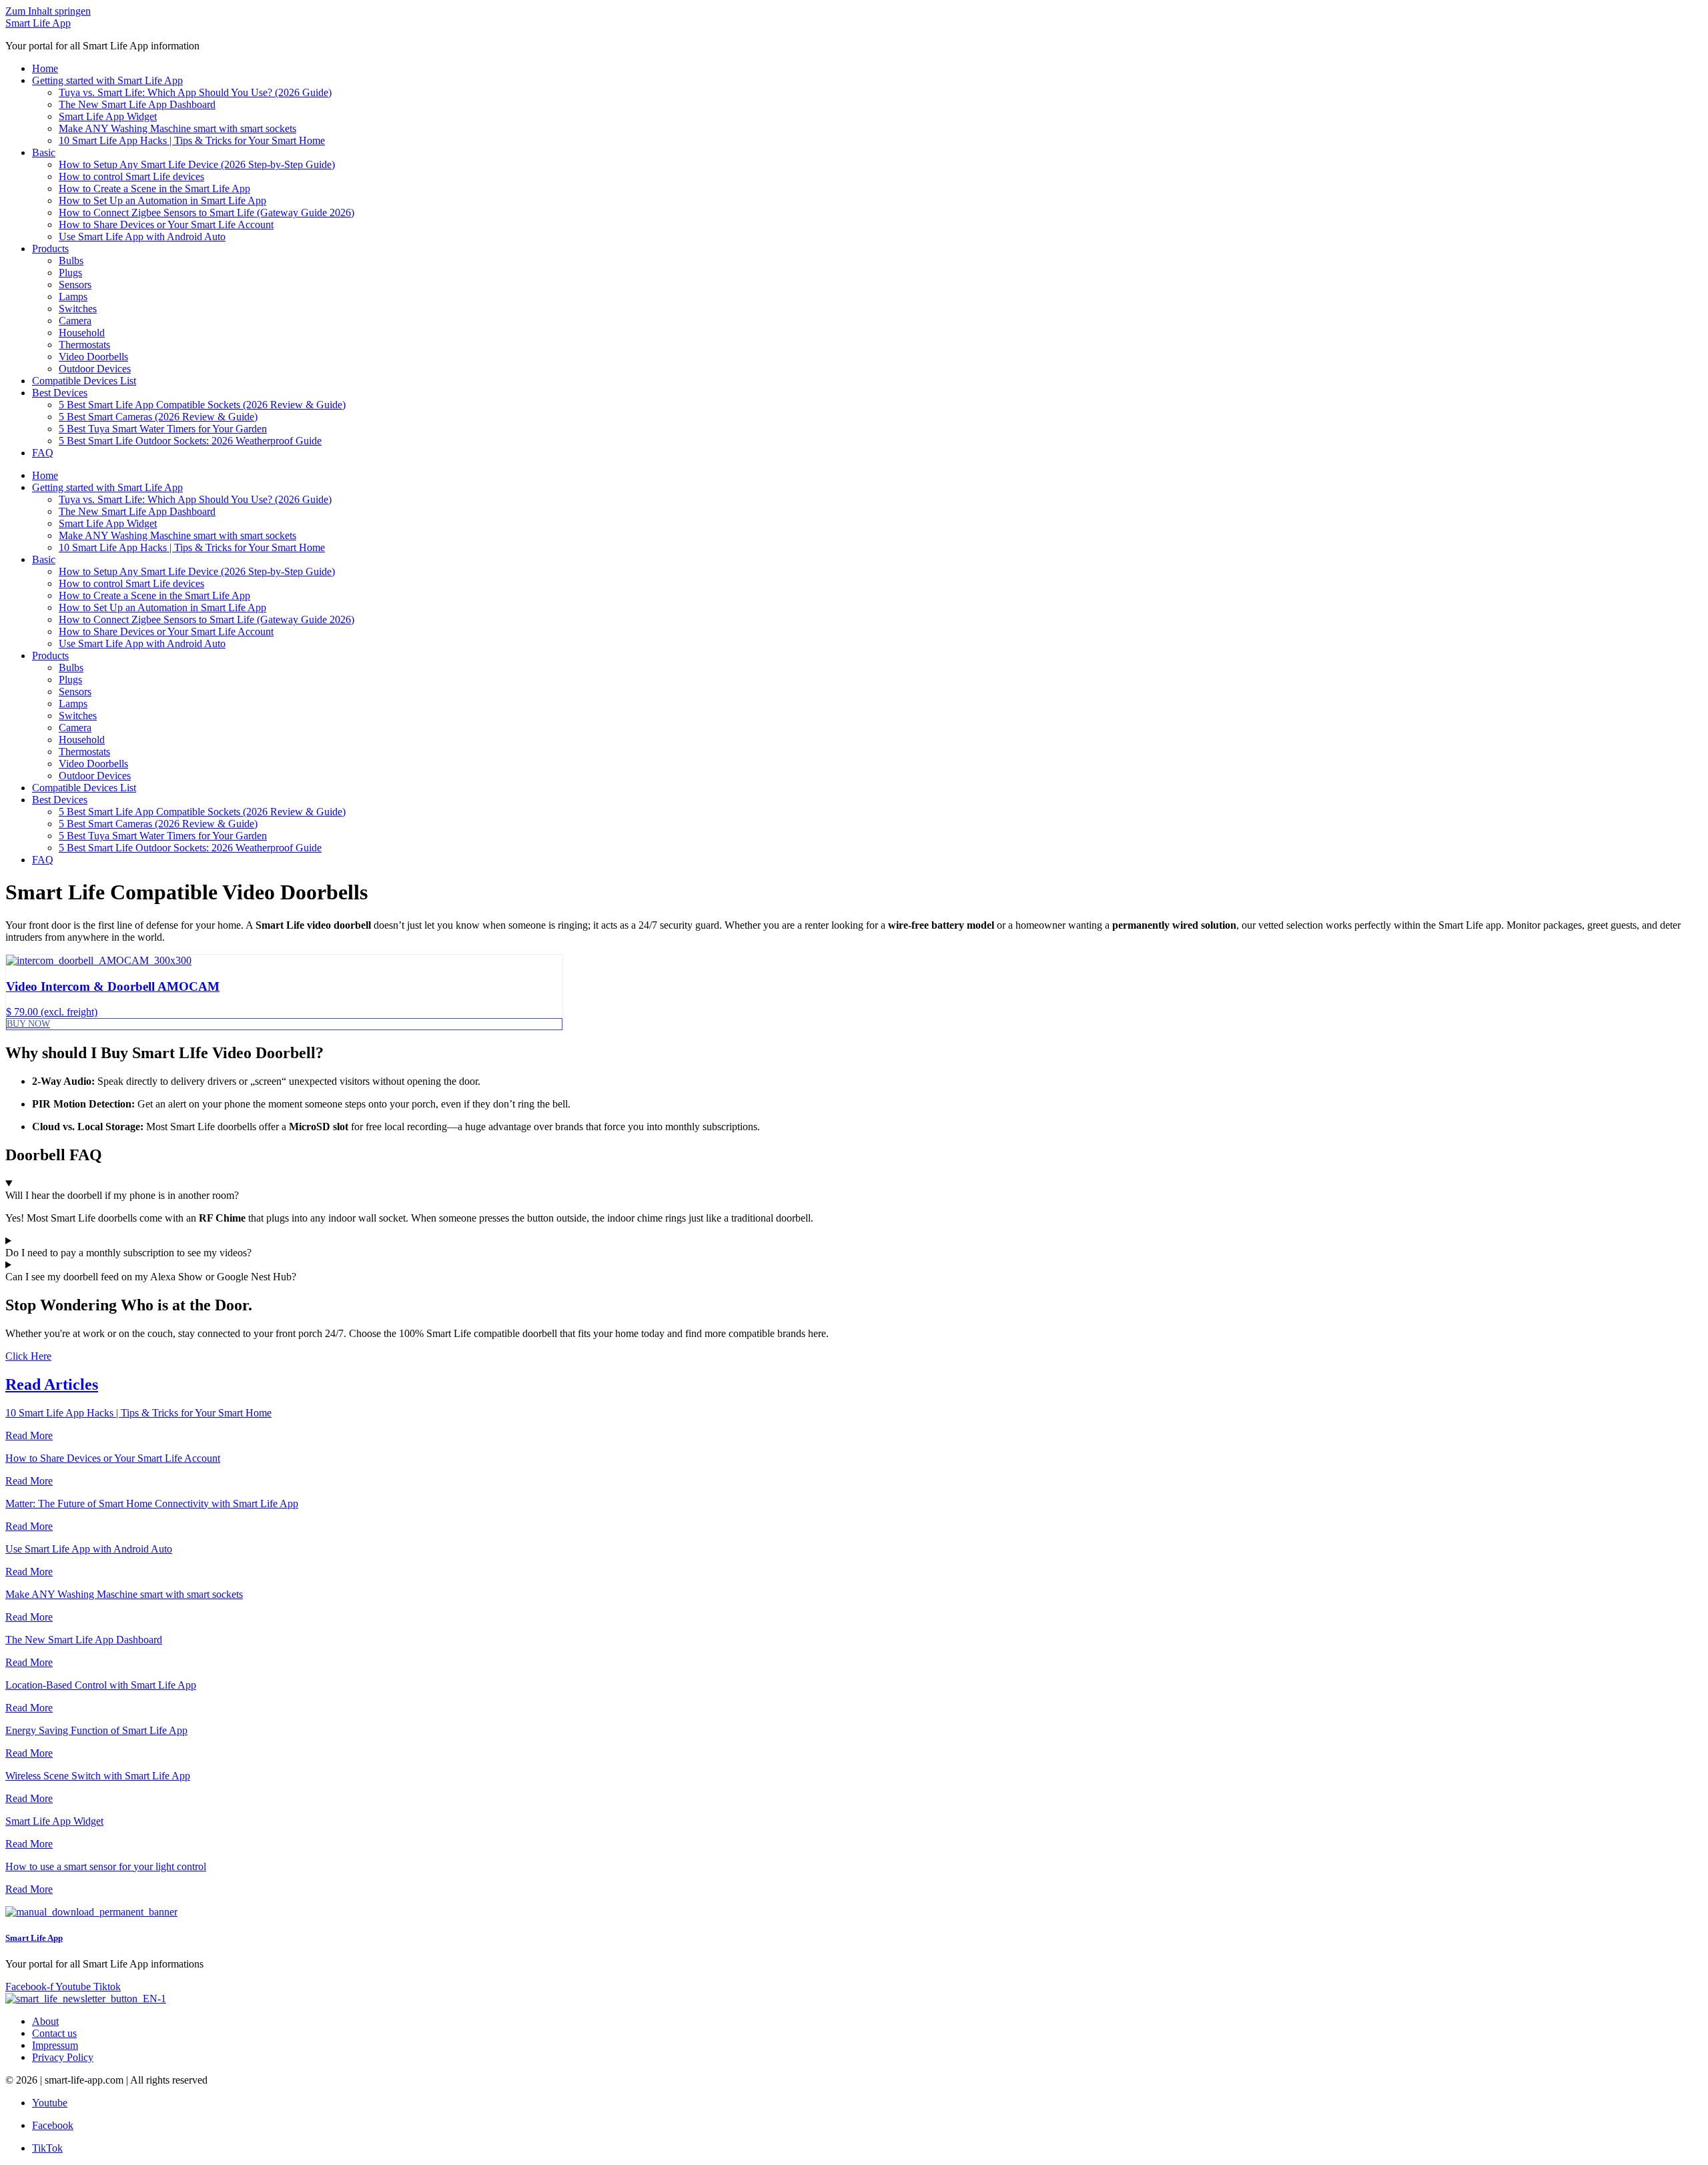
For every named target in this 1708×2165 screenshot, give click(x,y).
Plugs (70, 273)
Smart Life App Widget (108, 116)
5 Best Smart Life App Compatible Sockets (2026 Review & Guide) (202, 405)
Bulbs (71, 261)
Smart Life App (38, 23)
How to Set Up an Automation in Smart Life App (162, 200)
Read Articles (52, 1384)
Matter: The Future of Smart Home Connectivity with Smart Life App (152, 1503)
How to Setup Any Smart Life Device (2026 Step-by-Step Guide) (197, 164)
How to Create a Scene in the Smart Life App (154, 188)
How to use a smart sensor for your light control (106, 1866)
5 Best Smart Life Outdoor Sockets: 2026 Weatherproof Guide (190, 441)
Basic (44, 152)
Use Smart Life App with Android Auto (142, 237)
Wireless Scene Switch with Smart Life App (98, 1776)
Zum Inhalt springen (48, 11)
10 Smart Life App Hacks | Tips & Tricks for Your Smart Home (192, 140)
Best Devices (60, 393)
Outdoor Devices (95, 369)
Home (45, 68)
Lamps (73, 297)
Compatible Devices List (84, 381)
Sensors (75, 285)
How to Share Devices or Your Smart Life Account (166, 225)
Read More (29, 1435)
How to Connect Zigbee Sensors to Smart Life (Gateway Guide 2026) (206, 212)
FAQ (43, 453)
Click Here (28, 1356)
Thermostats (84, 345)
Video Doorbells (93, 357)
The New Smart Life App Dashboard (137, 104)
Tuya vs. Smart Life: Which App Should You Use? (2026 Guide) (195, 92)
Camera (75, 321)
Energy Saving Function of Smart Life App (96, 1730)
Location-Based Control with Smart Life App (101, 1685)
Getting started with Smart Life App (107, 80)
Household (82, 333)
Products (50, 249)
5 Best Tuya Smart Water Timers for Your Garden (163, 429)
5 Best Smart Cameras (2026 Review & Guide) (158, 417)
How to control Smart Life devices (131, 176)
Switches (78, 309)
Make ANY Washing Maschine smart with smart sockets (177, 128)
